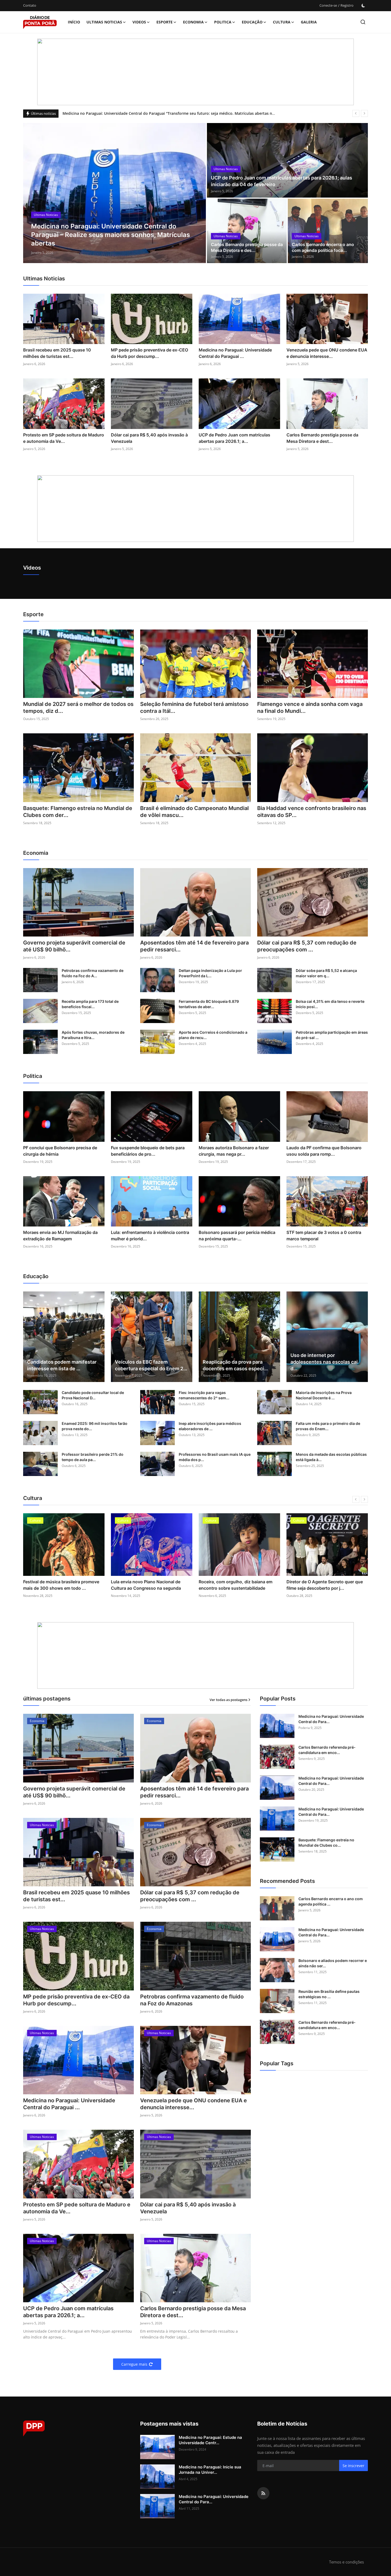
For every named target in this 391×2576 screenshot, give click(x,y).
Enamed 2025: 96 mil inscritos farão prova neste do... (95, 1426)
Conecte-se (328, 5)
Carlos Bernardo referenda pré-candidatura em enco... (327, 1750)
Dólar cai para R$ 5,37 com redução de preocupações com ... (307, 946)
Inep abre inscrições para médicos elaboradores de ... (210, 1426)
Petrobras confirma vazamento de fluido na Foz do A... (93, 973)
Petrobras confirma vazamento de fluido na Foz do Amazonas (192, 2000)
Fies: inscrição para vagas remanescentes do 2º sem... (204, 1395)
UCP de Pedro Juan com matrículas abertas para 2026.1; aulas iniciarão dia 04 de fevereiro (282, 181)
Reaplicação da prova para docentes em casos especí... (235, 1365)
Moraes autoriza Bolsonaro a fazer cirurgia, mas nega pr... (234, 1151)
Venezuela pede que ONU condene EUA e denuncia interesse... (327, 353)
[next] (364, 113)
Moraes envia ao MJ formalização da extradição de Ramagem (60, 1236)
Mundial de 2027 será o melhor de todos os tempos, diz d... (78, 708)
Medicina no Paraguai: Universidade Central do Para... (331, 1719)
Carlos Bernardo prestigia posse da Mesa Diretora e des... (247, 247)
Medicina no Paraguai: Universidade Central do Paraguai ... (235, 353)
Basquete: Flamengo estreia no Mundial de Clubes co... (326, 1843)
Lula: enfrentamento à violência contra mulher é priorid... (150, 1236)
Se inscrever (353, 2466)
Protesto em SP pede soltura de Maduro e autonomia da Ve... (64, 438)
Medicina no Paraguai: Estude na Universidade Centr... (210, 2440)
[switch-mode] (363, 6)
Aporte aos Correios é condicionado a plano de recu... (213, 1035)
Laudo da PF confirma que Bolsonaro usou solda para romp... (324, 1151)
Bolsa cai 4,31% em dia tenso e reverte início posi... (330, 1004)
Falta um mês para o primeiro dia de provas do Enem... (328, 1426)
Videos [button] (139, 22)
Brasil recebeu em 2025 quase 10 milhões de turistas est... (57, 353)
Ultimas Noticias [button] (104, 22)
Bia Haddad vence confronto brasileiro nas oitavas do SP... (312, 812)
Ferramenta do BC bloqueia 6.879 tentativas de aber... (209, 1004)
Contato (30, 5)
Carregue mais (134, 2364)
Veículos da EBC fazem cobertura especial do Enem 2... (151, 1365)
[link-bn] (195, 72)
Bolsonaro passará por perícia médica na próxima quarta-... (237, 1236)
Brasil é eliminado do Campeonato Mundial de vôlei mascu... (194, 812)
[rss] (263, 2493)
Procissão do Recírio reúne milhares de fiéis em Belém (326, 1585)
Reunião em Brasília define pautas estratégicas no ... (329, 1994)
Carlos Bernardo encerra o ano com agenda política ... (331, 1901)
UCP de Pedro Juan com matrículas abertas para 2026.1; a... (234, 438)
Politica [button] (223, 22)
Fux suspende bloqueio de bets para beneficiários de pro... (148, 1151)
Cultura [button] (282, 22)
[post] (115, 193)
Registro (347, 5)
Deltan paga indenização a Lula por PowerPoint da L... (210, 973)
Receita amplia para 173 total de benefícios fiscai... (90, 1004)
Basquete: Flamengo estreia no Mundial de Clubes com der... (78, 812)
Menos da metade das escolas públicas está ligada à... (331, 1457)
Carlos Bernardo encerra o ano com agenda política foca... (323, 247)
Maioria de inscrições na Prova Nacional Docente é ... (324, 1395)
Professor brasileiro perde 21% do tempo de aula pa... (93, 1457)
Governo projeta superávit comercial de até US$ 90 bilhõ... (74, 946)
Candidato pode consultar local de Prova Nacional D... (93, 1395)
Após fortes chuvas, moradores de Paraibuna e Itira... (93, 1035)
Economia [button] (193, 22)
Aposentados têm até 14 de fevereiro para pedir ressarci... (194, 946)
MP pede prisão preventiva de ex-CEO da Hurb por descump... (149, 353)
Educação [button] (252, 22)
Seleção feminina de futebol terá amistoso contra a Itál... (194, 708)
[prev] (356, 113)
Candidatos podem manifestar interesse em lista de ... (62, 1365)
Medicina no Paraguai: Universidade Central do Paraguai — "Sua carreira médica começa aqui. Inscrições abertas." (166, 113)
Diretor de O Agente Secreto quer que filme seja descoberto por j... (237, 1585)
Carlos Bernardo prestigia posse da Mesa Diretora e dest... (322, 438)
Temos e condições (346, 2562)
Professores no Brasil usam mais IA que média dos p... (215, 1457)
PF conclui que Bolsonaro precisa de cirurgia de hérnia (60, 1151)
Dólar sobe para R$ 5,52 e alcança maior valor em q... (326, 973)
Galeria (309, 22)
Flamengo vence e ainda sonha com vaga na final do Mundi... (310, 708)
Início (74, 22)
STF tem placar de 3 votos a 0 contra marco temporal (324, 1236)
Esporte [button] (165, 22)
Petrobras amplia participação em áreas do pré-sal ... (332, 1035)
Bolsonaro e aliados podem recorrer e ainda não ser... (333, 1963)
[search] (363, 22)
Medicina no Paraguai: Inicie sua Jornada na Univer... (210, 2470)
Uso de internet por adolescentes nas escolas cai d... (324, 1362)
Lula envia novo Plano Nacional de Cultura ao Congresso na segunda (58, 1585)
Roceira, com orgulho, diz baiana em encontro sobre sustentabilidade (148, 1585)
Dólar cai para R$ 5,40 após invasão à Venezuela (149, 438)
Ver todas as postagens (228, 1700)
